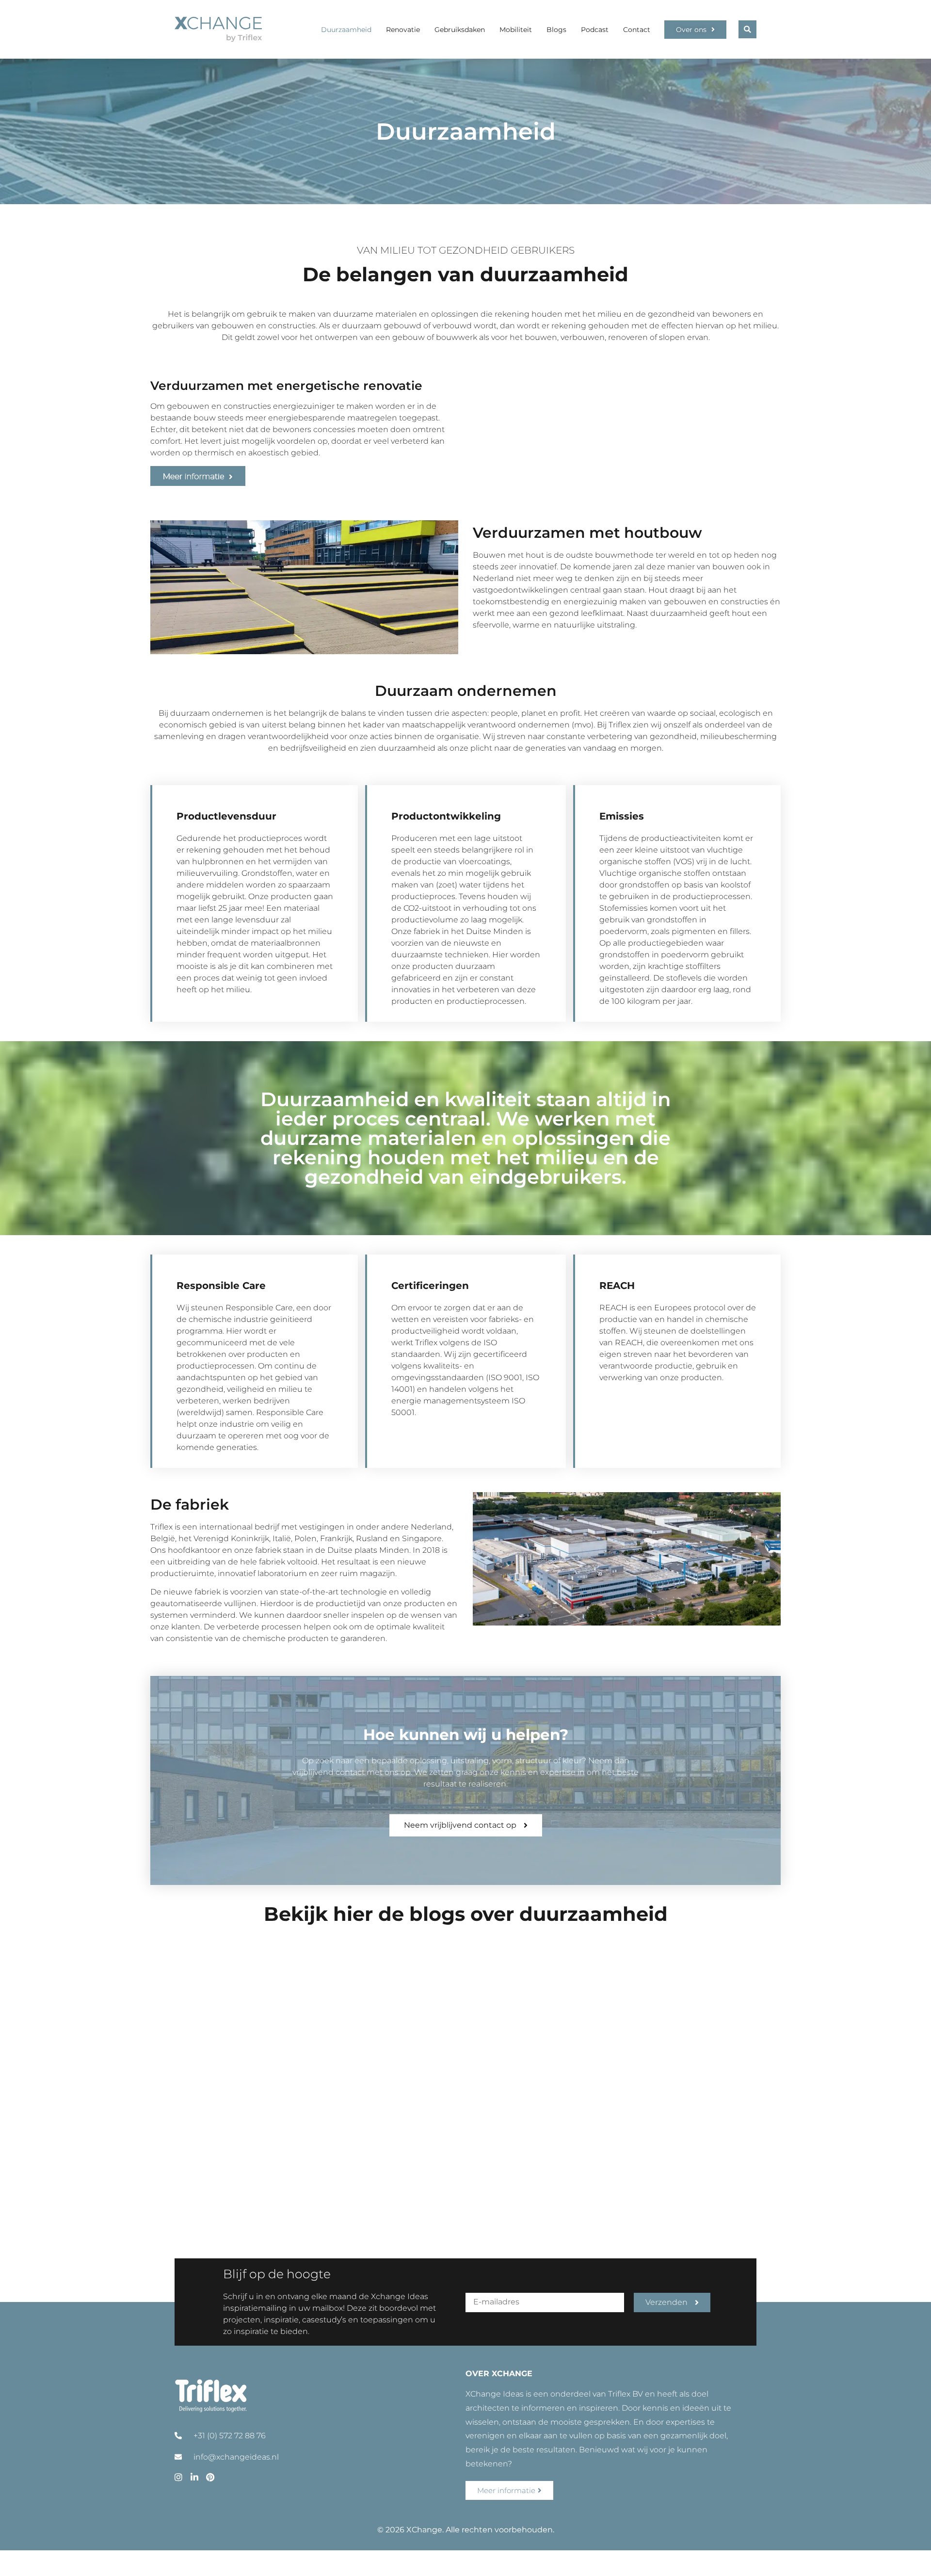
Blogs (556, 30)
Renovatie (403, 30)
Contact (637, 30)
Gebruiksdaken (460, 30)
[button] (747, 29)
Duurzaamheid (346, 30)
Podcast (595, 30)
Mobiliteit (516, 30)
